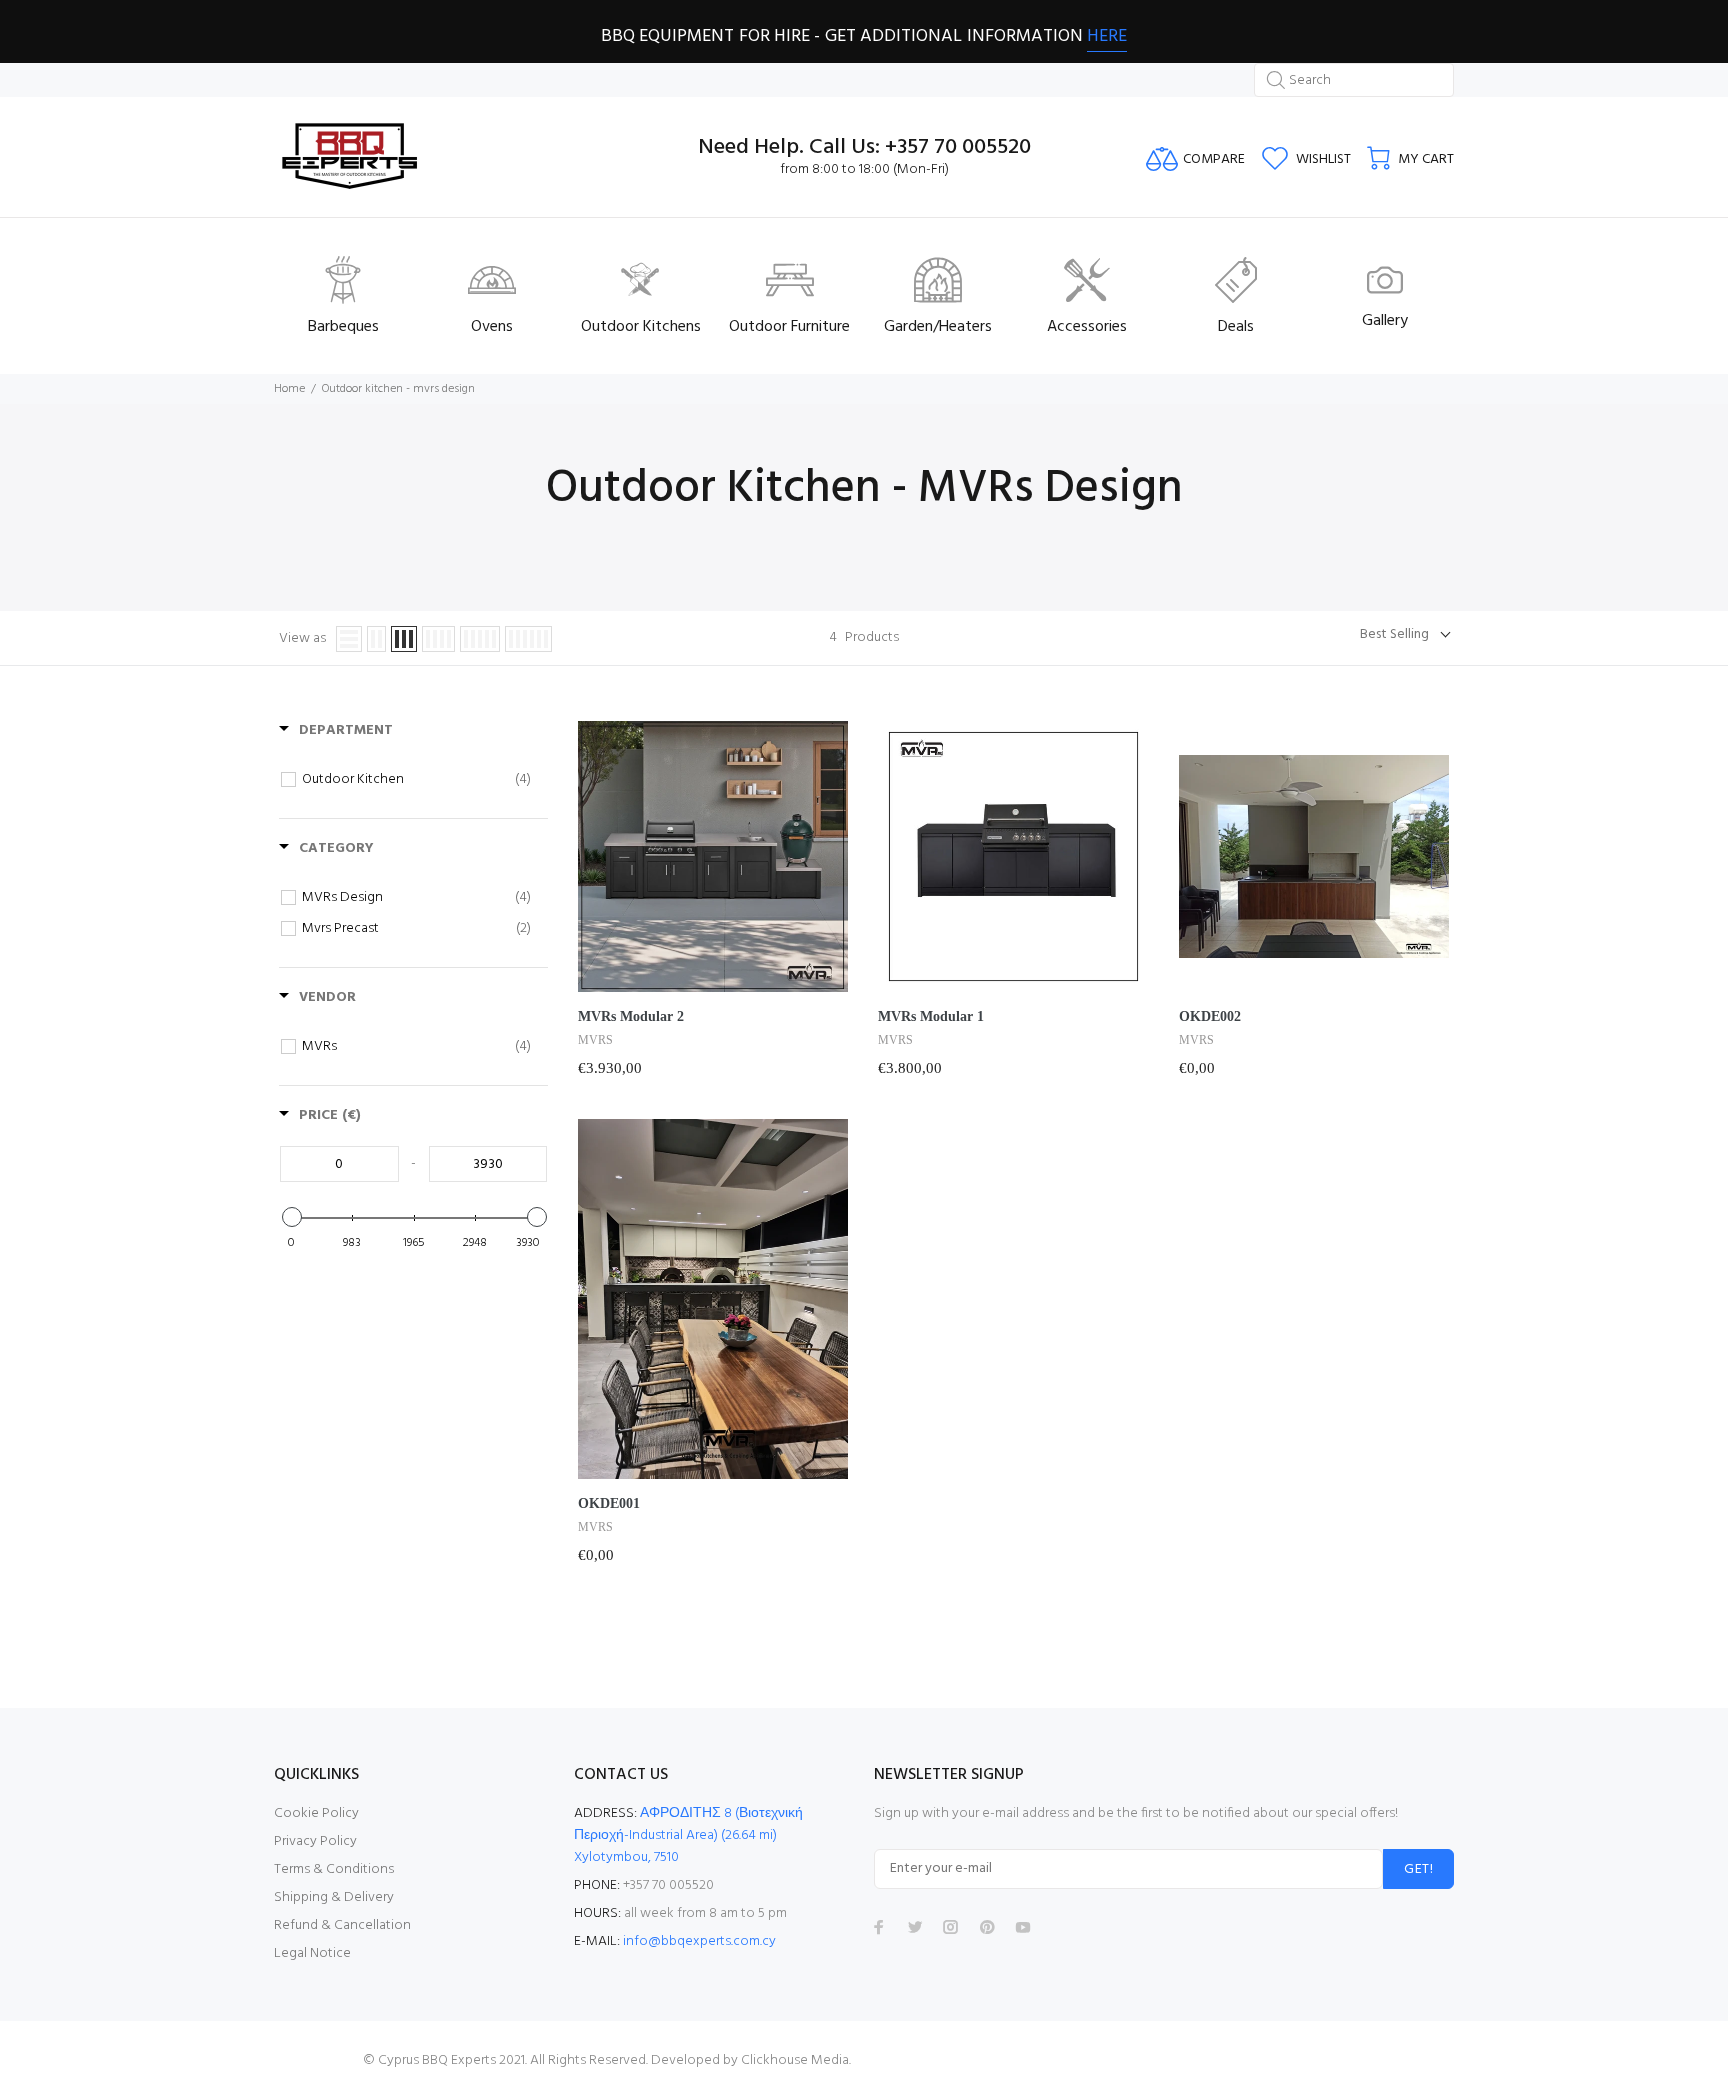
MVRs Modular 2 (631, 1016)
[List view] (349, 639)
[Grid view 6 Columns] (528, 639)
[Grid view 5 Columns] (480, 639)
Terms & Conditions (334, 1869)
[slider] (291, 1217)
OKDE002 (1210, 1016)
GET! (1418, 1869)
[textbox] (339, 1164)
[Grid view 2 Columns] (376, 639)
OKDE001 (609, 1503)
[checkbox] (416, 780)
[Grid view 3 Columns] (404, 639)
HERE (1107, 36)
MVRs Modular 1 (931, 1016)
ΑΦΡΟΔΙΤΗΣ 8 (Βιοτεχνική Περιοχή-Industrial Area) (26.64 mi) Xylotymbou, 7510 (688, 1835)
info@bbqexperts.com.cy (699, 1941)
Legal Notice (312, 1953)
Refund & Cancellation (342, 1925)
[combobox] (1354, 80)
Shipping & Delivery (334, 1897)
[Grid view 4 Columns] (438, 639)
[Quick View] (828, 847)
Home (289, 389)
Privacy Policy (315, 1841)
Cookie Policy (316, 1813)
